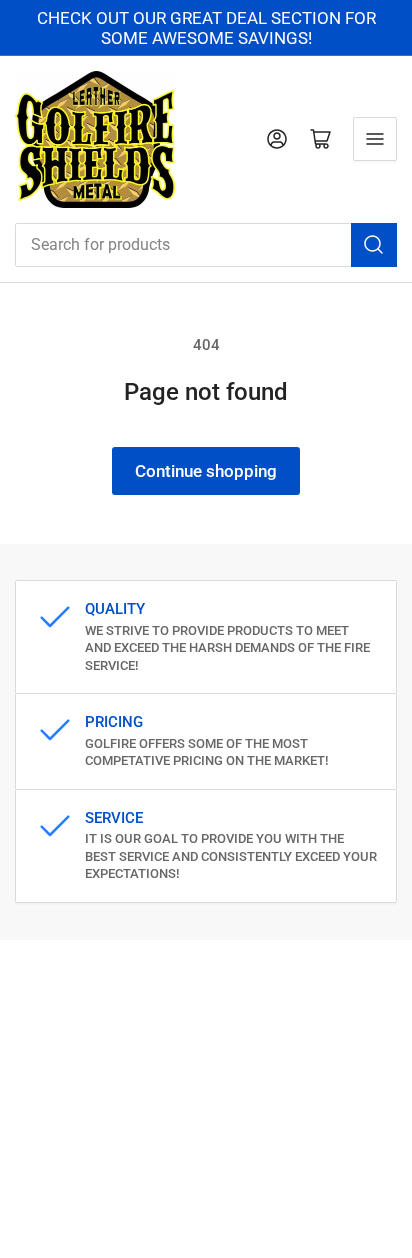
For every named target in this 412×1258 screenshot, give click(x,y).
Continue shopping (206, 471)
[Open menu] (375, 139)
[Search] (374, 245)
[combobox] (206, 245)
